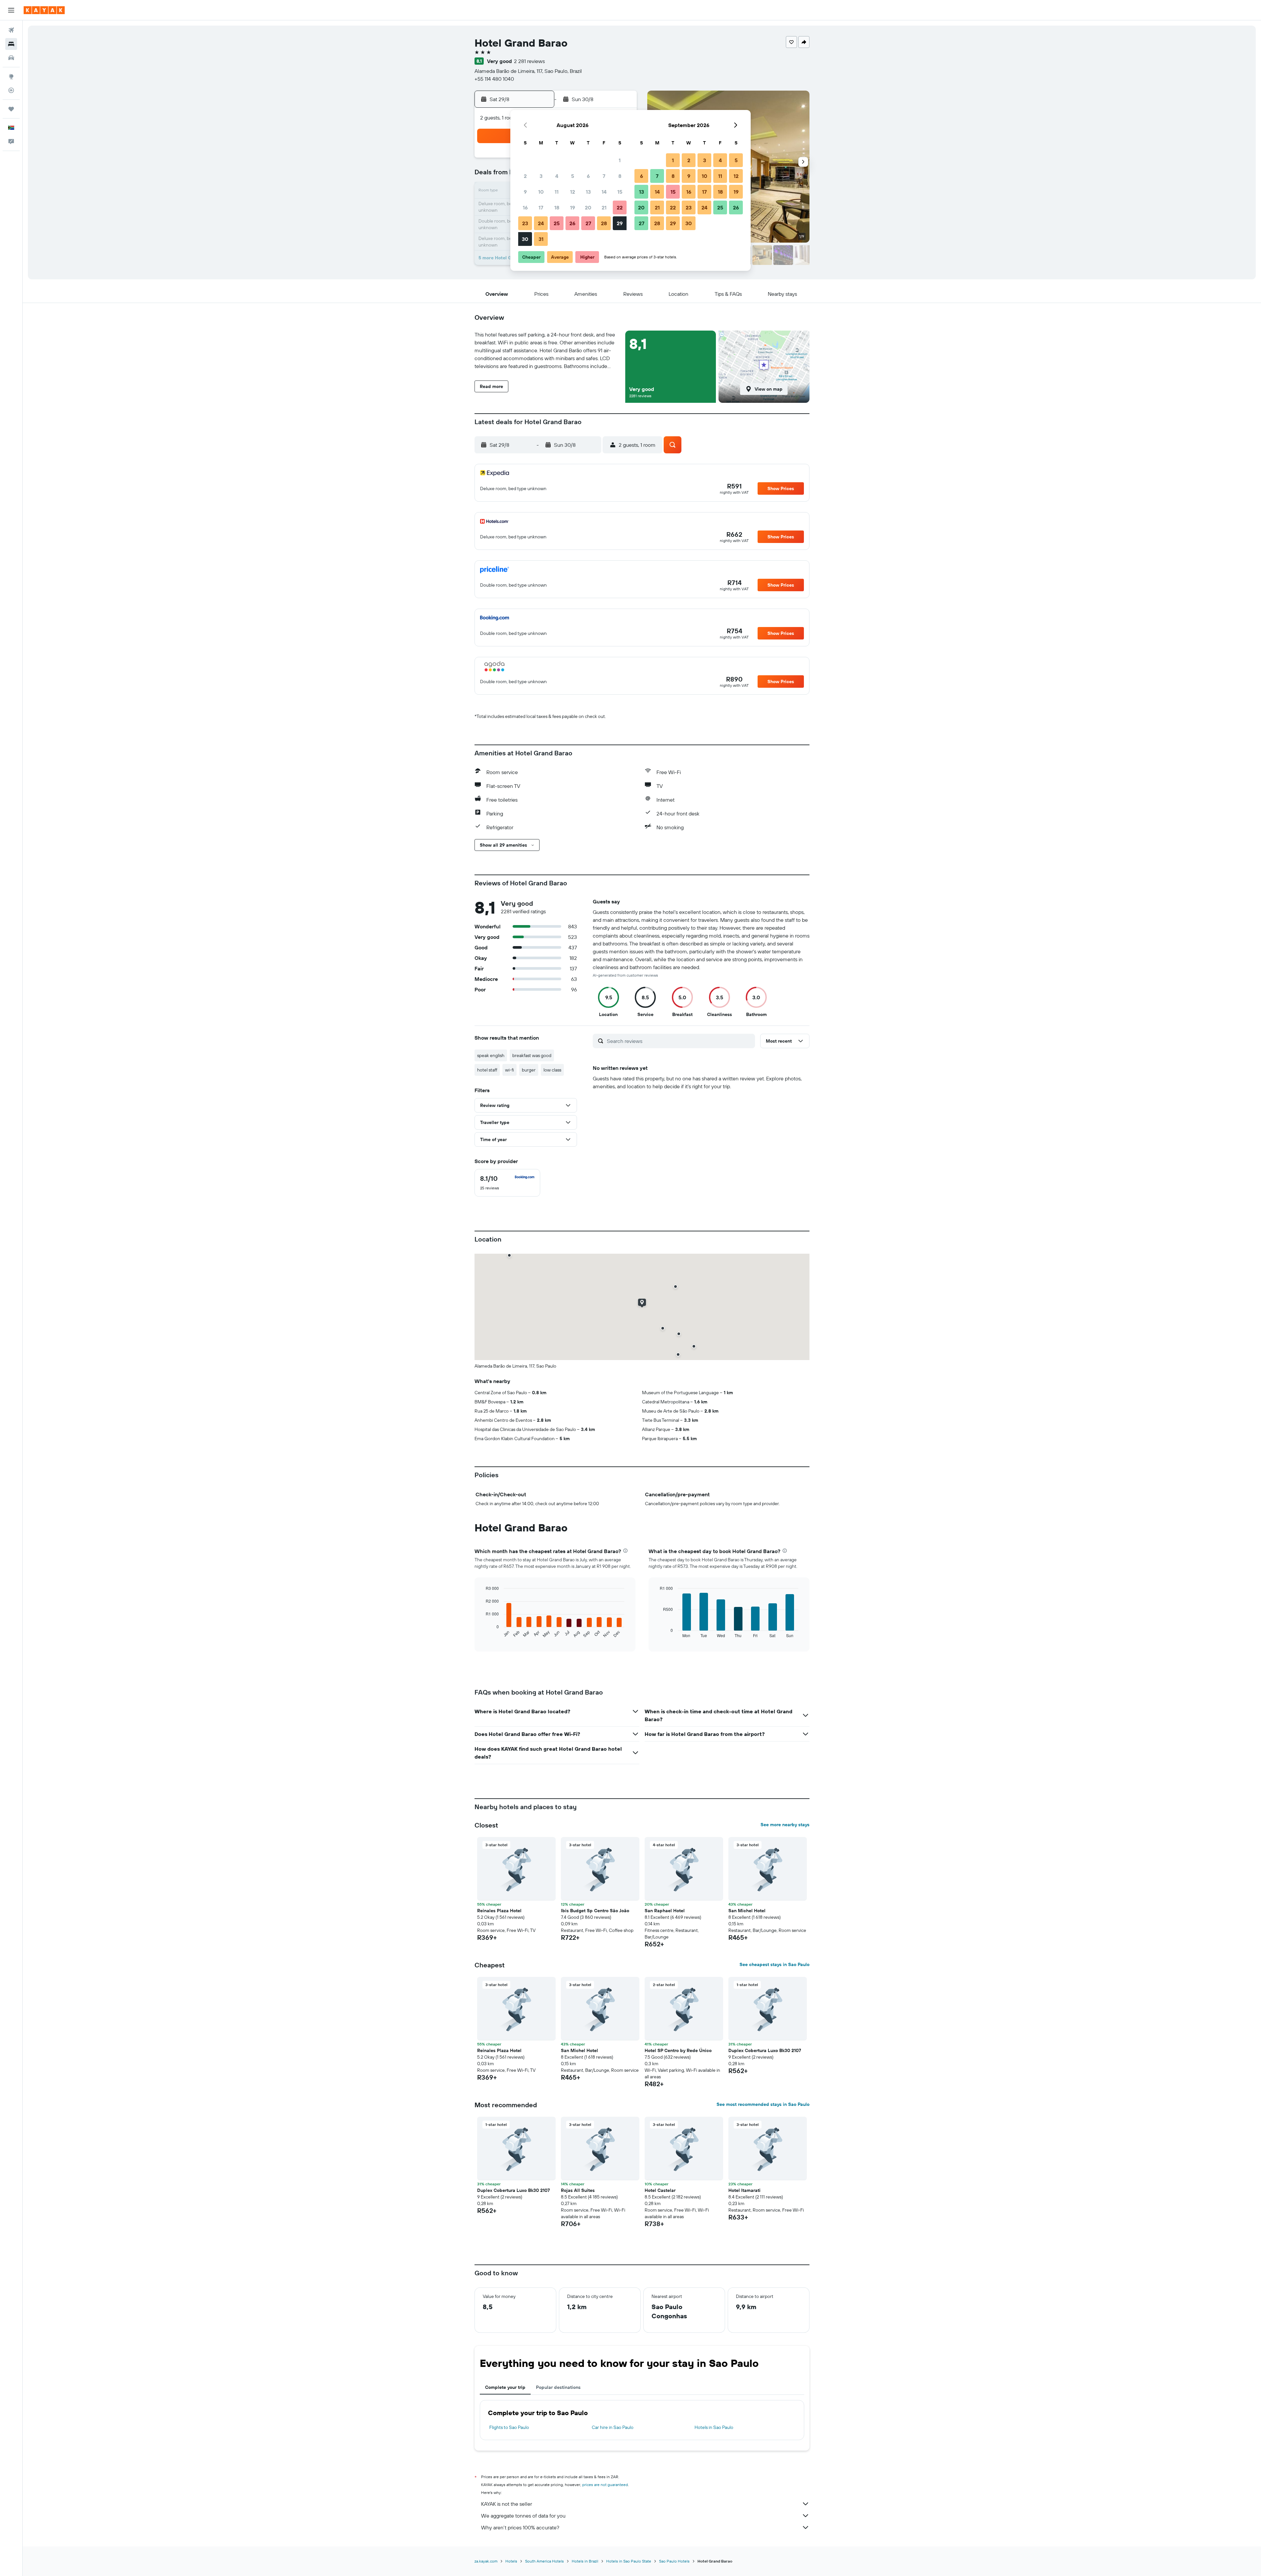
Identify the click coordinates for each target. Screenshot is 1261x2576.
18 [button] (557, 207)
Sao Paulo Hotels (674, 2561)
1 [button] (620, 160)
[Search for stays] (11, 44)
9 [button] (525, 192)
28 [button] (604, 223)
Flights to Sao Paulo (509, 2427)
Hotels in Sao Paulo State (629, 2561)
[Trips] (11, 109)
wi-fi (509, 1070)
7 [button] (604, 176)
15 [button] (620, 192)
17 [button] (541, 207)
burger (529, 1070)
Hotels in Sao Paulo (714, 2427)
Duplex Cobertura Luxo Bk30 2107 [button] (765, 2050)
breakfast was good (532, 1055)
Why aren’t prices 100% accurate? (520, 2527)
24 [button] (541, 223)
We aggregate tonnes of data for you (523, 2516)
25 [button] (557, 223)
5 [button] (573, 176)
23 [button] (525, 223)
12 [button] (573, 192)
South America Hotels (544, 2561)
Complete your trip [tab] (505, 2387)
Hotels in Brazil (585, 2561)
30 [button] (525, 239)
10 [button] (541, 192)
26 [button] (572, 223)
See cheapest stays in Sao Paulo (774, 1964)
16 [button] (525, 207)
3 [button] (541, 176)
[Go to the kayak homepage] (44, 10)
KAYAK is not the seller (507, 2504)
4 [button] (557, 176)
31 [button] (541, 239)
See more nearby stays (785, 1825)
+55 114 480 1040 (494, 79)
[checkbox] (507, 1183)
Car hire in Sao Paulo (613, 2427)
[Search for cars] (11, 58)
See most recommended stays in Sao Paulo (763, 2104)
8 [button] (620, 176)
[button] (11, 10)
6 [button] (588, 176)
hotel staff (487, 1070)
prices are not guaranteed (605, 2485)
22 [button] (620, 207)
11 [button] (557, 192)
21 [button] (604, 207)
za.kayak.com (486, 2561)
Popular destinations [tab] (558, 2387)
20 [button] (588, 207)
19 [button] (573, 207)
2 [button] (525, 176)
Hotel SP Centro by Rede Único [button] (678, 2050)
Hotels (511, 2561)
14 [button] (604, 192)
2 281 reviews (529, 61)
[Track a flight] (11, 90)
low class (552, 1070)
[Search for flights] (11, 30)
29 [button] (620, 223)
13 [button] (588, 192)
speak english (491, 1055)
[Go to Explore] (11, 76)
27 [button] (588, 223)
